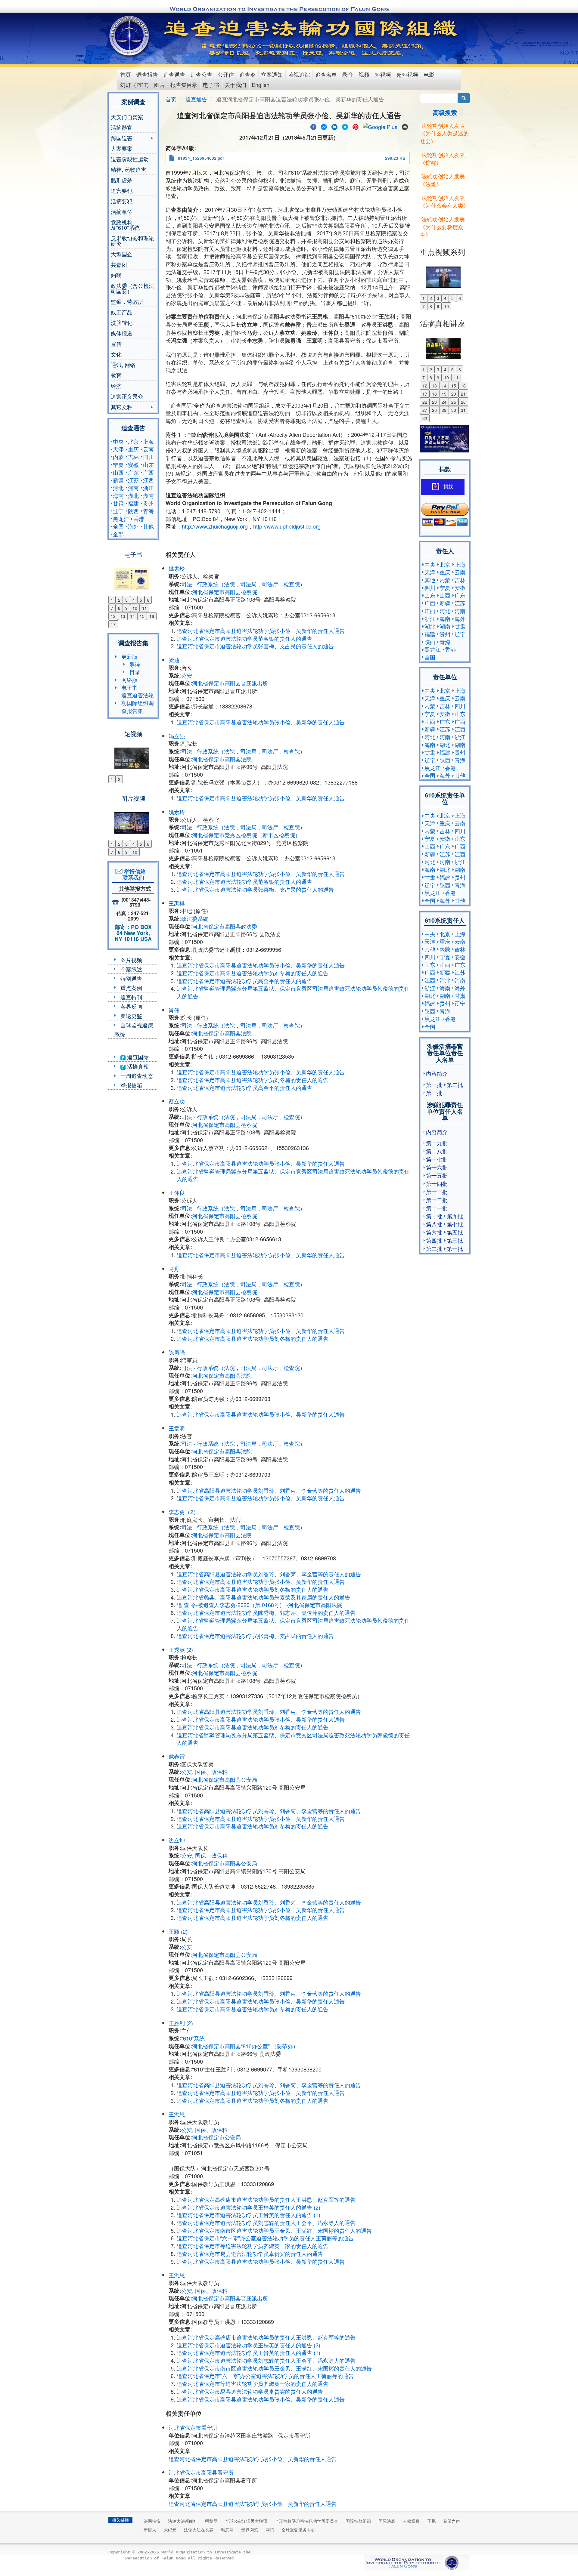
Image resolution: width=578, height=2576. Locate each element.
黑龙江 (121, 519)
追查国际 (137, 1057)
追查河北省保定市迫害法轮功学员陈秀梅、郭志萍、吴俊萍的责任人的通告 (266, 1612)
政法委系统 (195, 918)
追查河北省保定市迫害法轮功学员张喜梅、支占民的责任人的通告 (255, 646)
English (261, 85)
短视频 (383, 74)
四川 (148, 457)
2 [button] (119, 600)
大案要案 (122, 148)
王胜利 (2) (181, 2023)
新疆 (118, 480)
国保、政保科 (211, 1772)
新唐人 (150, 2530)
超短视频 (407, 74)
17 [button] (113, 624)
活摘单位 (122, 211)
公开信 (226, 74)
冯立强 (177, 736)
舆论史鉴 (131, 1016)
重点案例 (131, 988)
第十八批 (437, 1151)
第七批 (455, 1224)
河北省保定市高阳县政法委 (225, 926)
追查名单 (326, 74)
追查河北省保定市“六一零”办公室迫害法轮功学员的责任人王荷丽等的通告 (265, 2238)
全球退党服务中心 (298, 2530)
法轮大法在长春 (199, 2530)
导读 (135, 664)
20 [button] (454, 394)
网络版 (129, 680)
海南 (118, 495)
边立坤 (177, 1840)
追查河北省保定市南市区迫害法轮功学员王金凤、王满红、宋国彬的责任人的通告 (274, 2230)
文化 (116, 354)
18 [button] (434, 394)
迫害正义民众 (127, 396)
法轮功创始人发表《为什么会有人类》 (444, 202)
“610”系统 (193, 2038)
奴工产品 (122, 312)
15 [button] (142, 616)
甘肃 (118, 503)
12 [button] (113, 616)
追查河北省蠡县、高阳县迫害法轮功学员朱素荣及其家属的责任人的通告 (263, 1597)
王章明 (177, 1428)
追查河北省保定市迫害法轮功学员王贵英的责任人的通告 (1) (249, 2215)
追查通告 (174, 74)
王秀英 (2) (181, 1649)
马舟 (174, 1269)
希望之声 (452, 2521)
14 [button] (132, 616)
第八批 (434, 1224)
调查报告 (147, 74)
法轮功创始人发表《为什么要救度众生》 (442, 227)
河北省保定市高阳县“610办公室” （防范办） (245, 2046)
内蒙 (118, 457)
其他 (148, 526)
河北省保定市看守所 (193, 2427)
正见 (431, 2521)
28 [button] (434, 410)
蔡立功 (177, 1101)
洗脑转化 (122, 322)
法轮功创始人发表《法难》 (442, 180)
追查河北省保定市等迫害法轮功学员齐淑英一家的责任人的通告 (253, 2246)
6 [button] (148, 600)
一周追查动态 (137, 1075)
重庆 (133, 449)
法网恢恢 (152, 2521)
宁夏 (118, 464)
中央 (118, 441)
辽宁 (118, 511)
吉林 (133, 457)
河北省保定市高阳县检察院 (225, 592)
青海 (148, 511)
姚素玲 (177, 568)
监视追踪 (299, 74)
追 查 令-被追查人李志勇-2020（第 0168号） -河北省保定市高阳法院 (259, 1605)
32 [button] (425, 418)
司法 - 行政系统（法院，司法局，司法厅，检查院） (243, 584)
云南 (148, 449)
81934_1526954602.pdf (201, 158)
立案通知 (272, 74)
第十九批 (437, 1143)
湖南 (148, 495)
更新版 (129, 656)
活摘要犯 (122, 201)
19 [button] (444, 394)
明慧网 (211, 2521)
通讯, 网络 (123, 365)
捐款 (448, 487)
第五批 (455, 1232)
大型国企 (122, 254)
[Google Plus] (380, 126)
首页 (126, 74)
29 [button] (444, 410)
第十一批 (437, 1208)
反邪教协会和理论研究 (132, 241)
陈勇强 (177, 1352)
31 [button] (463, 410)
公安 (187, 675)
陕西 (133, 511)
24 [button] (444, 402)
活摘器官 (122, 127)
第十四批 (437, 1183)
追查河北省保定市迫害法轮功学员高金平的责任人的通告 (244, 981)
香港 (139, 519)
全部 (118, 534)
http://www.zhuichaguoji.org (215, 526)
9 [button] (126, 608)
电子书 (211, 85)
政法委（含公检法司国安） (132, 288)
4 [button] (134, 600)
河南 (133, 488)
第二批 (455, 1084)
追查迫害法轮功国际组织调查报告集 (138, 703)
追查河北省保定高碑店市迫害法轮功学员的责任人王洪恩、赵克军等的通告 (266, 2199)
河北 (118, 488)
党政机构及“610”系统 (125, 225)
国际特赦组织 (358, 2521)
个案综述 (131, 969)
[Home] (130, 36)
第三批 (434, 1084)
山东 (148, 464)
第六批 (434, 1232)
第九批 (455, 1216)
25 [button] (454, 402)
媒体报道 (122, 333)
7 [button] (112, 608)
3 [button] (126, 600)
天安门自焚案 (127, 117)
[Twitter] (345, 126)
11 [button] (144, 608)
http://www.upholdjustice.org (287, 526)
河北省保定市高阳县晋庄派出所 (230, 683)
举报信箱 (131, 1085)
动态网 (227, 2530)
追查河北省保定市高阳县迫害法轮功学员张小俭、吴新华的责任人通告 (261, 631)
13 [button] (123, 616)
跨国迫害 (122, 139)
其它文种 (122, 407)
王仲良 (177, 1192)
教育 (116, 375)
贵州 (148, 503)
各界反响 (131, 1006)
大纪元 (170, 2530)
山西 (118, 472)
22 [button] (425, 402)
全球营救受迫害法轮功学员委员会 (306, 2521)
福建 (133, 503)
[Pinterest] (356, 126)
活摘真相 (137, 1066)
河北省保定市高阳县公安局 (225, 1779)
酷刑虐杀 (122, 180)
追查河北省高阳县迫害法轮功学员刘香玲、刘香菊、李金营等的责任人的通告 (269, 1490)
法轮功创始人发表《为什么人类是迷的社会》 (444, 133)
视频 (364, 74)
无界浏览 (250, 2530)
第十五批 (437, 1175)
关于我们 (235, 85)
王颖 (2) (178, 1931)
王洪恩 (177, 2114)
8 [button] (119, 608)
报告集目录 (184, 85)
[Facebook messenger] (324, 126)
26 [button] (463, 402)
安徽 (133, 464)
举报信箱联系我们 (133, 875)
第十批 (434, 1216)
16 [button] (152, 616)
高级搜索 (445, 112)
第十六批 (437, 1167)
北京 (133, 441)
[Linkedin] (334, 126)
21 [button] (463, 394)
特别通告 (131, 978)
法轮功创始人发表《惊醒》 (442, 159)
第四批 (434, 1240)
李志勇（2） (184, 1512)
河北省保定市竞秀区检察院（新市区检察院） (246, 835)
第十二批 (437, 1200)
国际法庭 (387, 2521)
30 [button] (454, 410)
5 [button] (141, 600)
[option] (133, 575)
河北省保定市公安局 (216, 2137)
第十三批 (437, 1192)
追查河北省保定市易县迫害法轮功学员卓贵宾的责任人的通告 (250, 2254)
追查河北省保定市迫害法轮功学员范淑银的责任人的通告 (244, 638)
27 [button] (425, 410)
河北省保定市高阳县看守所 (201, 2472)
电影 (429, 74)
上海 (148, 441)
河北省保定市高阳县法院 (222, 759)
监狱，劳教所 (127, 301)
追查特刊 (131, 997)
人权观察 (411, 2521)
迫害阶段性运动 (130, 159)
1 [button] (112, 600)
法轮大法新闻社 (183, 2521)
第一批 (434, 1093)
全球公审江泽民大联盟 (246, 2521)
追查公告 (201, 74)
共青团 (119, 264)
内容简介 (437, 1073)
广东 (133, 472)
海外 (133, 526)
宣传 (116, 344)
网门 (270, 2530)
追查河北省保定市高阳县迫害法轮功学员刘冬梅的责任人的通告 (253, 973)
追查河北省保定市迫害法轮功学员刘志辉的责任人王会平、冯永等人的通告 (266, 2223)
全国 (118, 526)
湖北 (133, 495)
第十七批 (437, 1159)
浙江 (148, 488)
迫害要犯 (122, 190)
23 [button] (434, 402)
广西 (148, 472)
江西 (148, 480)
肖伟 (174, 1010)
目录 (135, 672)
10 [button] (135, 608)
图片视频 (131, 960)
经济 (116, 386)
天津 (118, 449)
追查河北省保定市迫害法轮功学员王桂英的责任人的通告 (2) (249, 2207)
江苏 (133, 480)
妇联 (116, 275)
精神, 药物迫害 (129, 169)
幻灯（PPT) (134, 85)
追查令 (247, 74)
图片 (160, 85)
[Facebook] (313, 126)
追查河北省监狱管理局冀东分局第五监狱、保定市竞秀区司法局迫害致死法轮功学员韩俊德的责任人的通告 (293, 992)
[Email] (405, 126)
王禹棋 (177, 903)
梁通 (174, 660)
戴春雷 (177, 1756)
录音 (348, 74)
